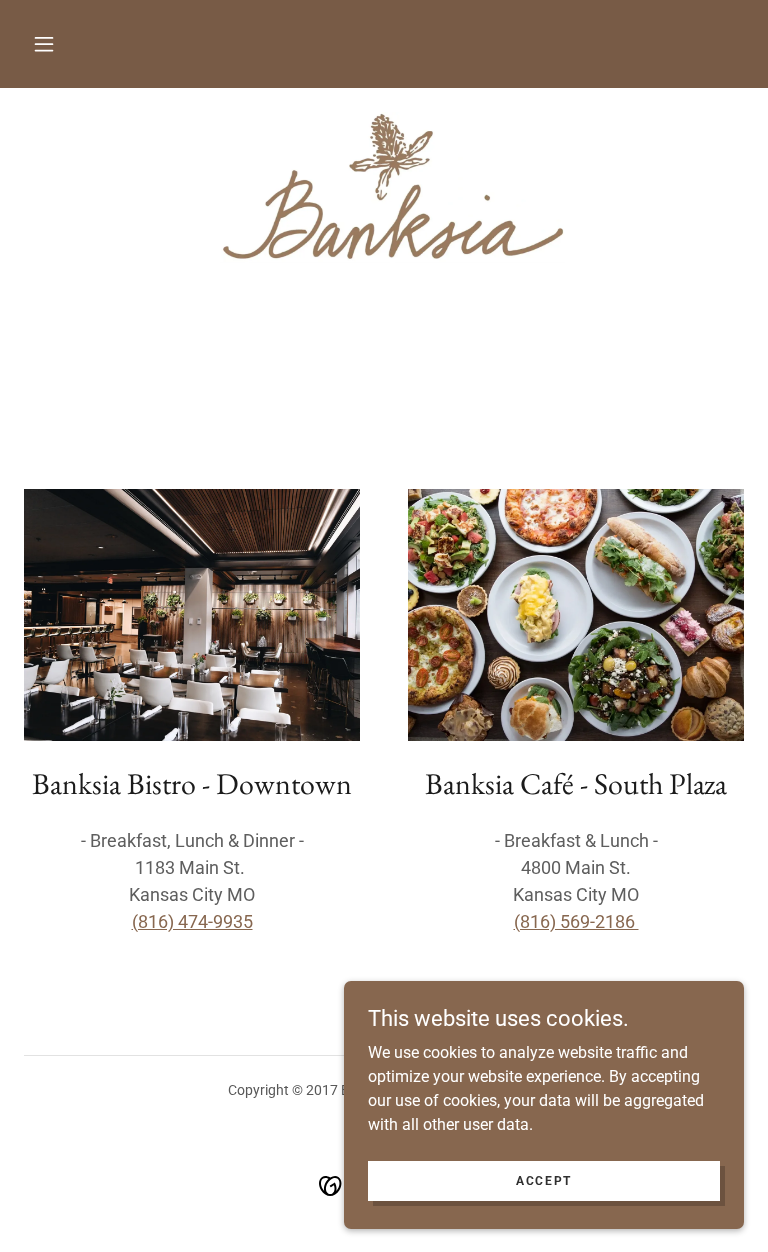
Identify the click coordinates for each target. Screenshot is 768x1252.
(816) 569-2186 (576, 921)
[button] (44, 44)
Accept (544, 1180)
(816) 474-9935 (192, 921)
